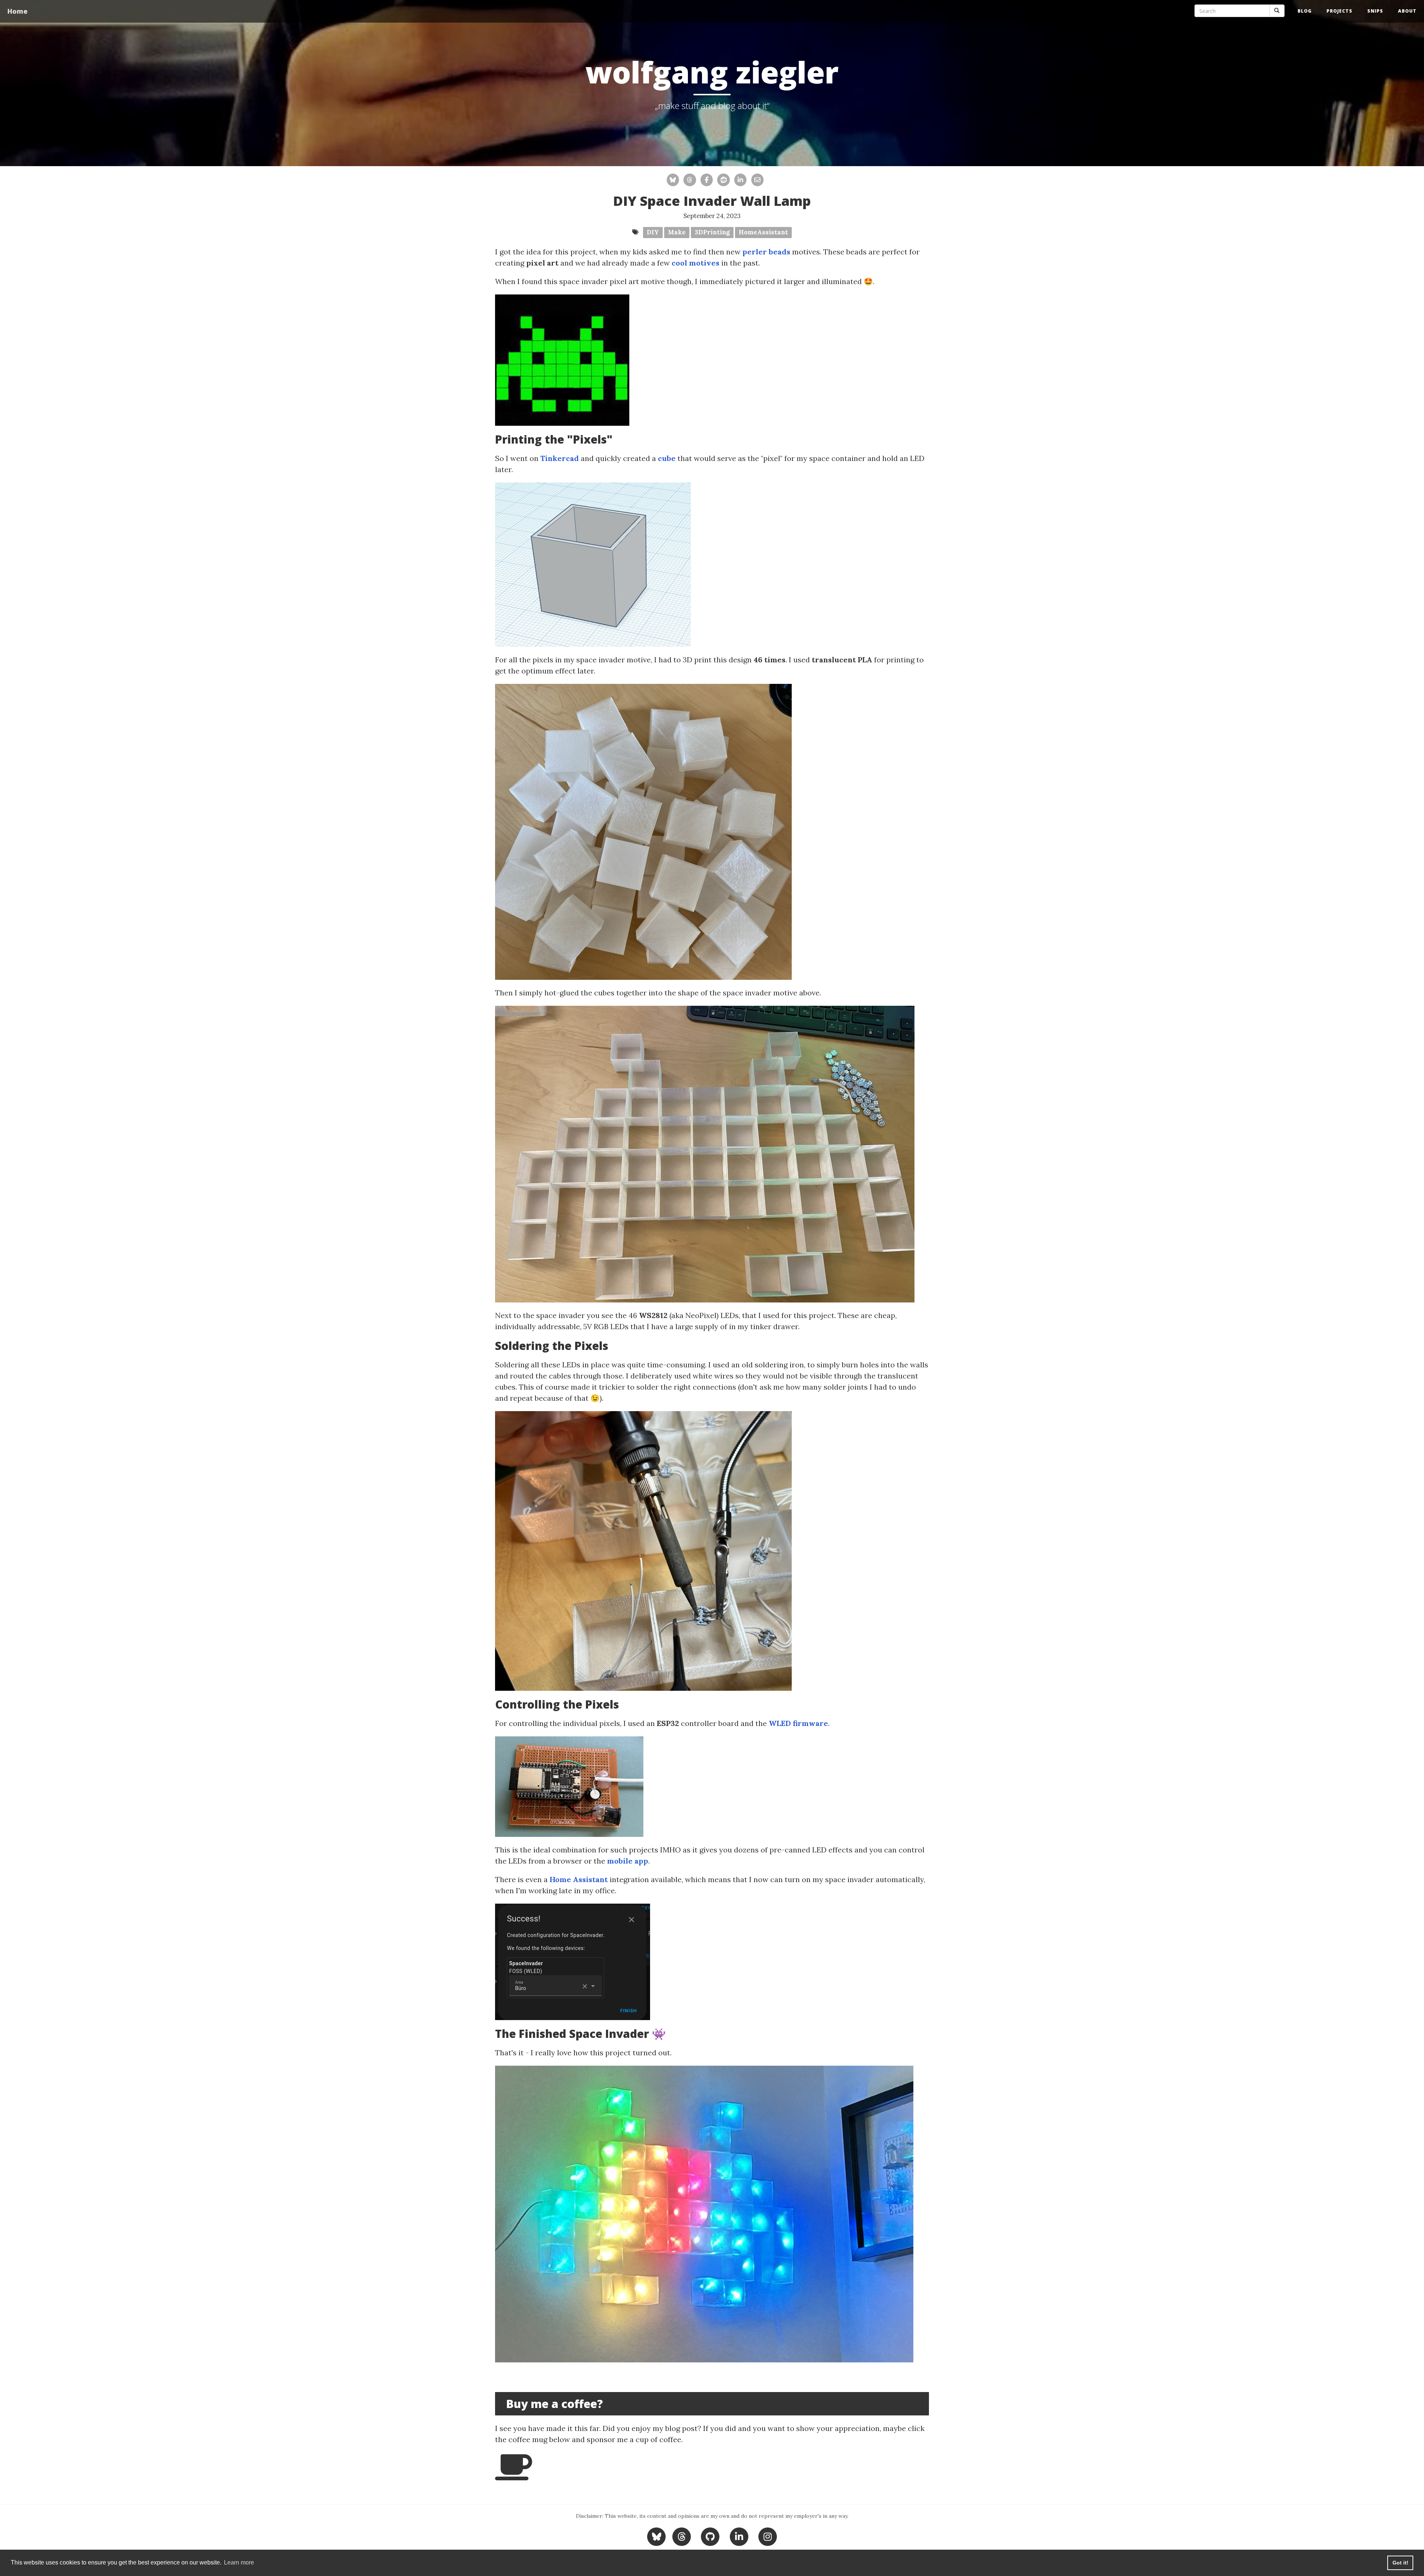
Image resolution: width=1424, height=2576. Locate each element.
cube (667, 458)
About (1407, 11)
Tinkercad (560, 458)
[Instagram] (768, 2536)
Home (17, 11)
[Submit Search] (1277, 11)
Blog (1305, 11)
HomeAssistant (763, 232)
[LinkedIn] (739, 2536)
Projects (1339, 11)
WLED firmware (798, 1723)
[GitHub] (710, 2536)
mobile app (628, 1861)
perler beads (766, 252)
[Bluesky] (657, 2536)
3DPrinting (712, 232)
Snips (1375, 11)
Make (677, 232)
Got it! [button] (1400, 2563)
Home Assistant (579, 1879)
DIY (653, 232)
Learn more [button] (239, 2562)
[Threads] (681, 2536)
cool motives (695, 263)
